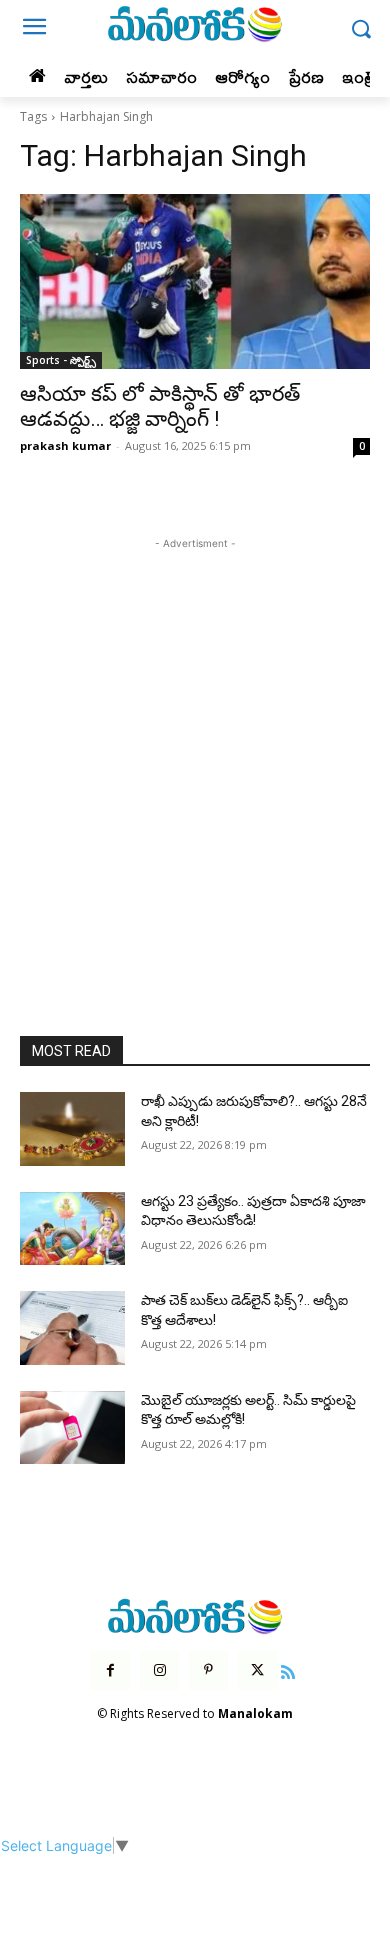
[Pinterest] (208, 1670)
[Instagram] (159, 1670)
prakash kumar (65, 445)
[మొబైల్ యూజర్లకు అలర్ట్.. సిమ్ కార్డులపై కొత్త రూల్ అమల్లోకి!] (72, 1428)
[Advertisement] (195, 749)
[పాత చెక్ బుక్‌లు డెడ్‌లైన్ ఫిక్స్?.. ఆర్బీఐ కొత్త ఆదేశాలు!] (72, 1328)
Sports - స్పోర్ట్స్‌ (61, 360)
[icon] (289, 1669)
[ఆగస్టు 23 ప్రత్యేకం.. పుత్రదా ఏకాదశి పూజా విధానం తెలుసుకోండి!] (72, 1229)
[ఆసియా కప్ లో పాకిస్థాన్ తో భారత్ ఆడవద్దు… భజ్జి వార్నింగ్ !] (195, 281)
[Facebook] (110, 1670)
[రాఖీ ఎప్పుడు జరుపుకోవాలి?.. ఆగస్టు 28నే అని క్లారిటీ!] (72, 1129)
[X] (257, 1670)
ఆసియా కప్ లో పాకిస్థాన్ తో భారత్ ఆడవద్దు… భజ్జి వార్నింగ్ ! (160, 406)
